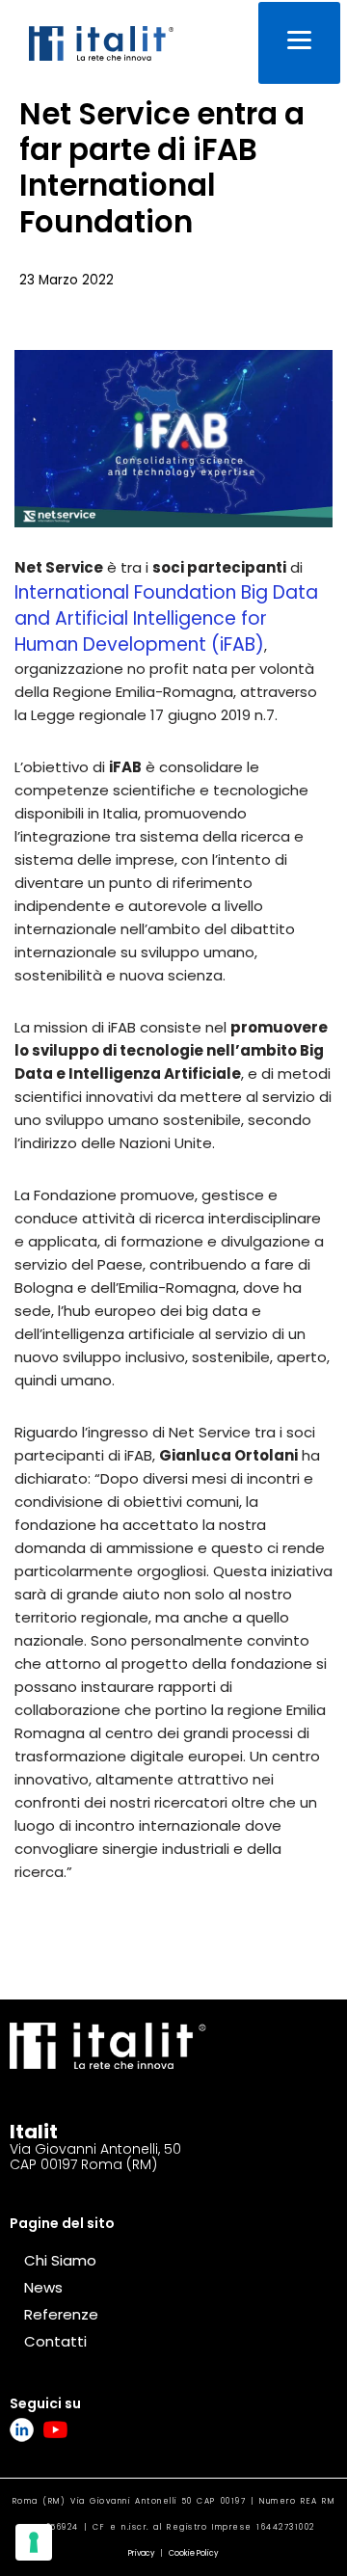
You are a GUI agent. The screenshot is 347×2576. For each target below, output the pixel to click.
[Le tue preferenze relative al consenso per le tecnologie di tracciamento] (34, 2542)
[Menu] (299, 43)
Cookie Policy (194, 2553)
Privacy (142, 2553)
